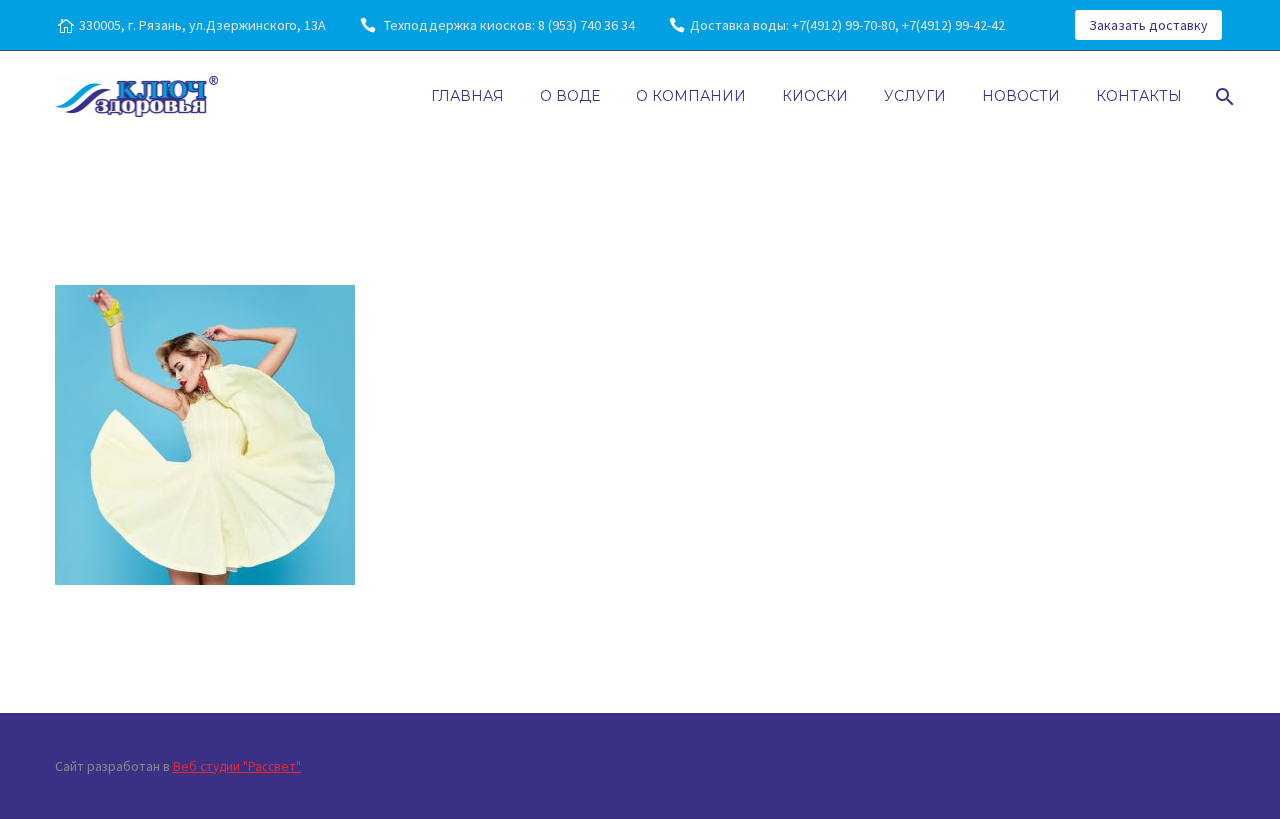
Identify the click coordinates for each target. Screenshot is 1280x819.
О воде (570, 96)
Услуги (915, 96)
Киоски (815, 96)
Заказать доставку (1148, 25)
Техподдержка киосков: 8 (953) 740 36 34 (508, 25)
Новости (1021, 96)
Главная (467, 96)
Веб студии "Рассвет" (237, 766)
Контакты (1139, 96)
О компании (691, 96)
